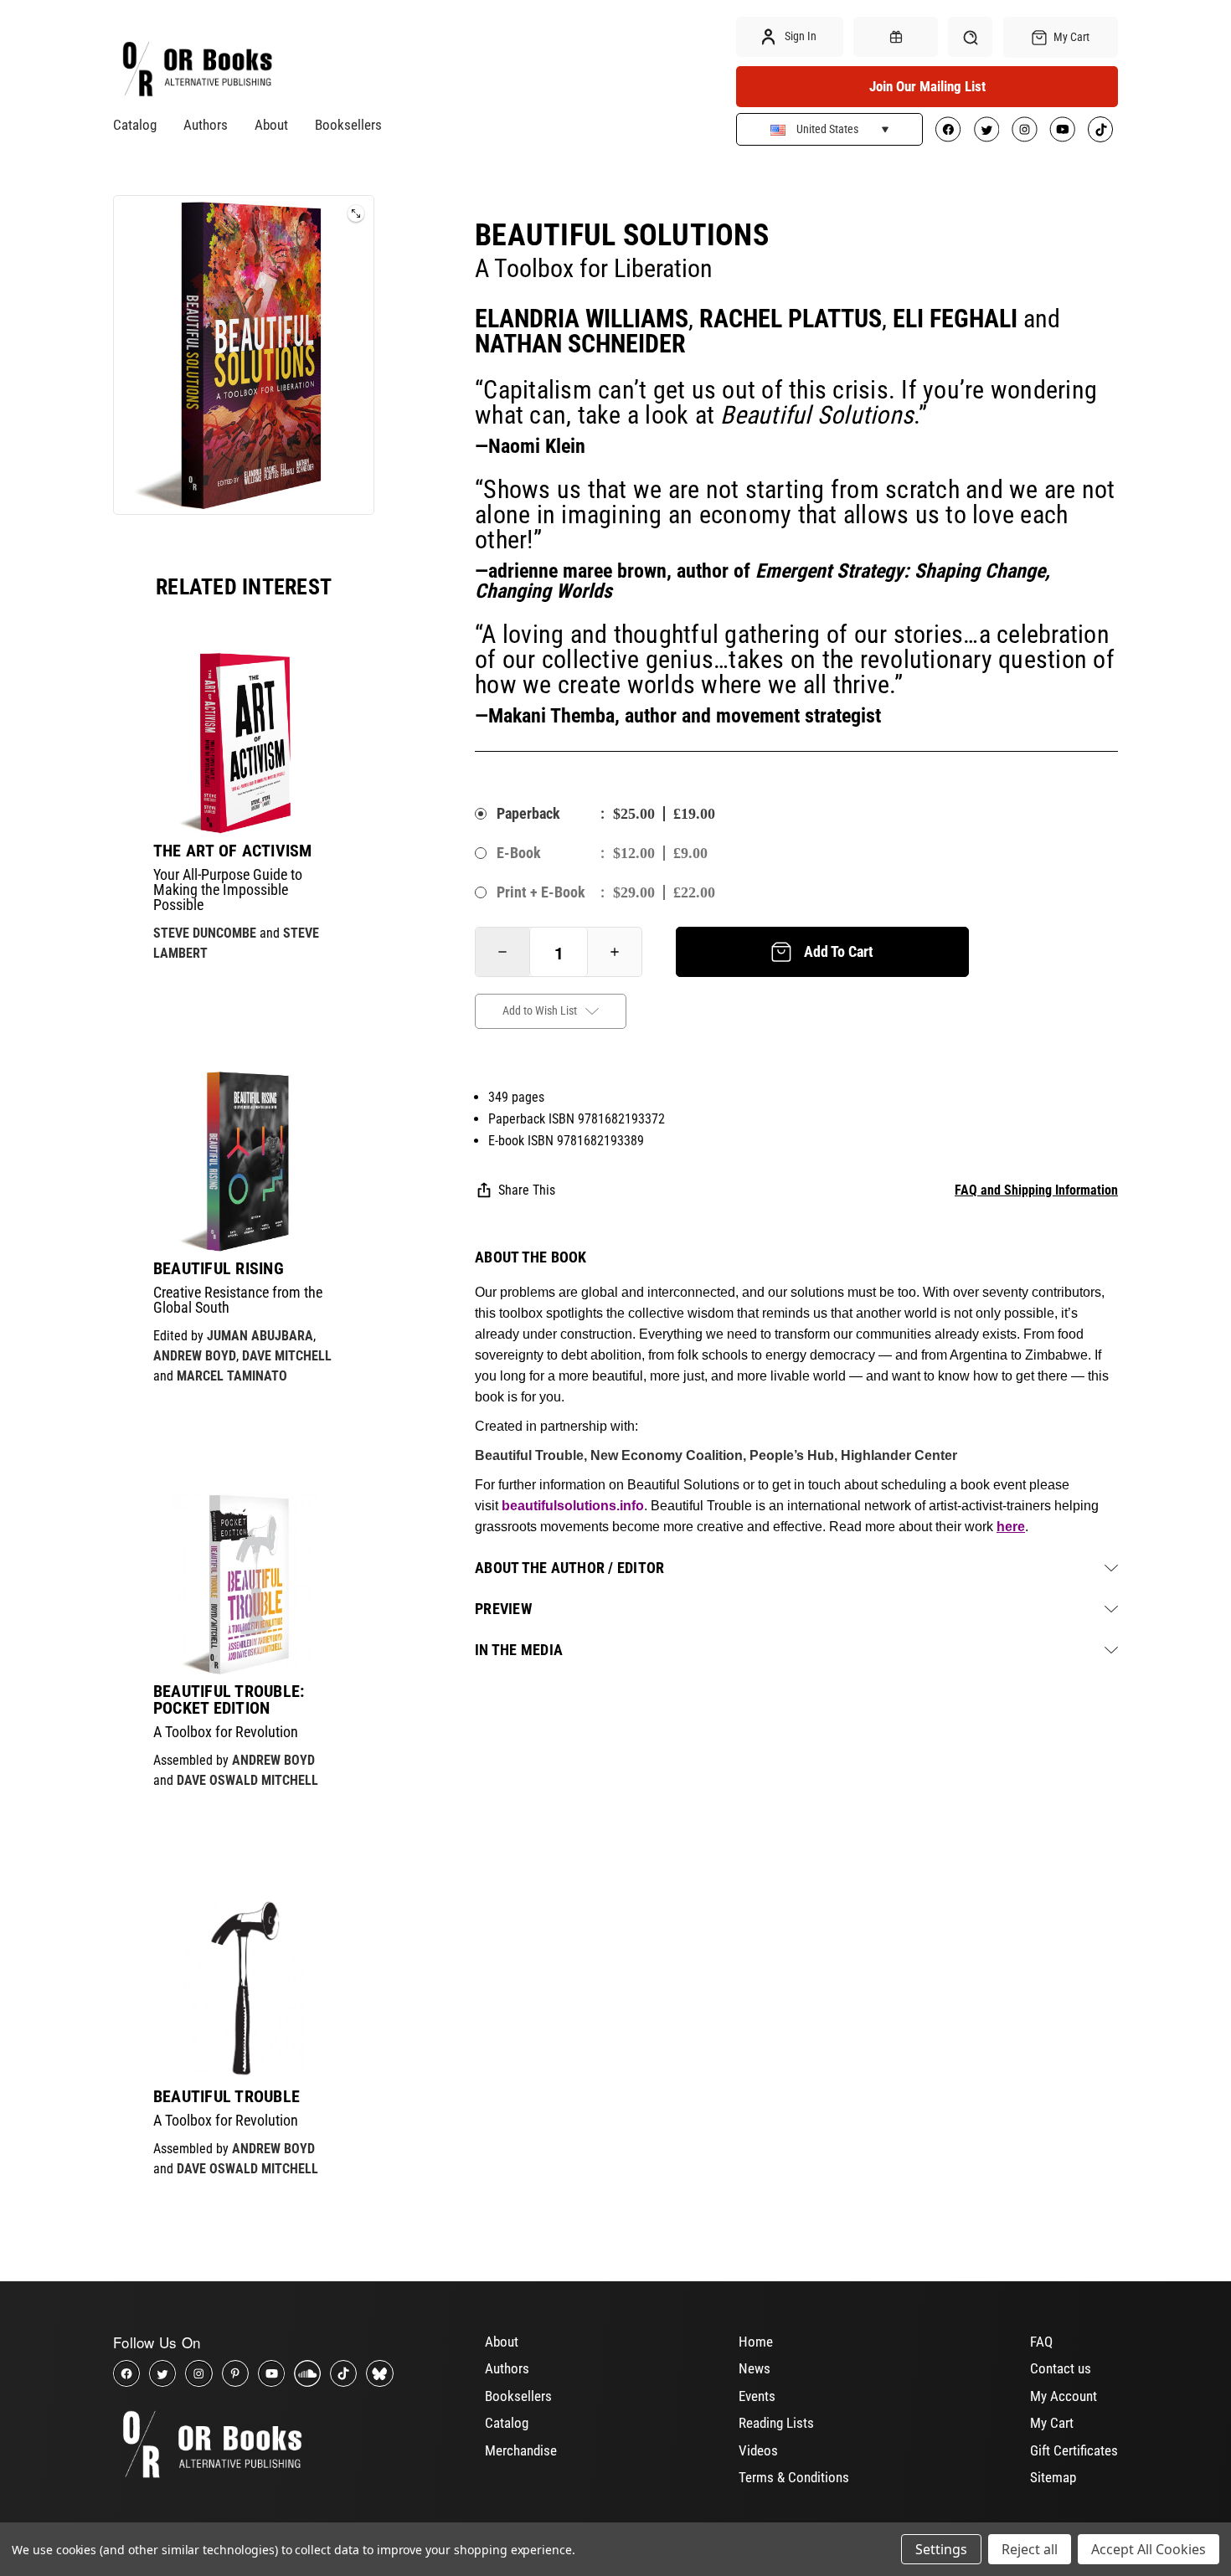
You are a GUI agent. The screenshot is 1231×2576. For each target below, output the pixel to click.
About (271, 125)
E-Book (519, 853)
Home (756, 2342)
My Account (1064, 2396)
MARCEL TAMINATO (232, 1376)
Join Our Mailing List (927, 86)
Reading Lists (776, 2423)
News (755, 2368)
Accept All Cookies (1149, 2549)
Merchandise (521, 2450)
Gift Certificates (1074, 2450)
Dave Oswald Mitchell (247, 2169)
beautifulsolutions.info (573, 1506)
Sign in (799, 36)
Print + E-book (541, 892)
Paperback (528, 813)
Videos (758, 2450)
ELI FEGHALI (955, 319)
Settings (941, 2549)
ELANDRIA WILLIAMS (582, 319)
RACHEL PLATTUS (791, 319)
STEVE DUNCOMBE (205, 933)
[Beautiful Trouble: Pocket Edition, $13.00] (244, 1584)
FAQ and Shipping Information (1036, 1190)
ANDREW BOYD (195, 1356)
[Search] (970, 37)
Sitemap (1053, 2477)
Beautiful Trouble (227, 2096)
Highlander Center (899, 1455)
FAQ (1041, 2342)
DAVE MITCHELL (287, 1356)
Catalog (135, 125)
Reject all (1030, 2549)
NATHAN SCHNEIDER (580, 344)
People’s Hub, (795, 1455)
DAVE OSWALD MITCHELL (247, 1780)
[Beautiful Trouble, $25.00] (244, 1988)
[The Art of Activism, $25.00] (244, 743)
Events (757, 2396)
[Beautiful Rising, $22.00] (244, 1161)
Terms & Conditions (794, 2477)
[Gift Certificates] (895, 37)
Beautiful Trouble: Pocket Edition (229, 1699)
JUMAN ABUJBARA (260, 1336)
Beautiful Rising (219, 1268)
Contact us (1061, 2368)
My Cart (1052, 2423)
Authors (206, 125)
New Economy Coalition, (670, 1455)
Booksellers (348, 125)
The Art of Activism (233, 851)
